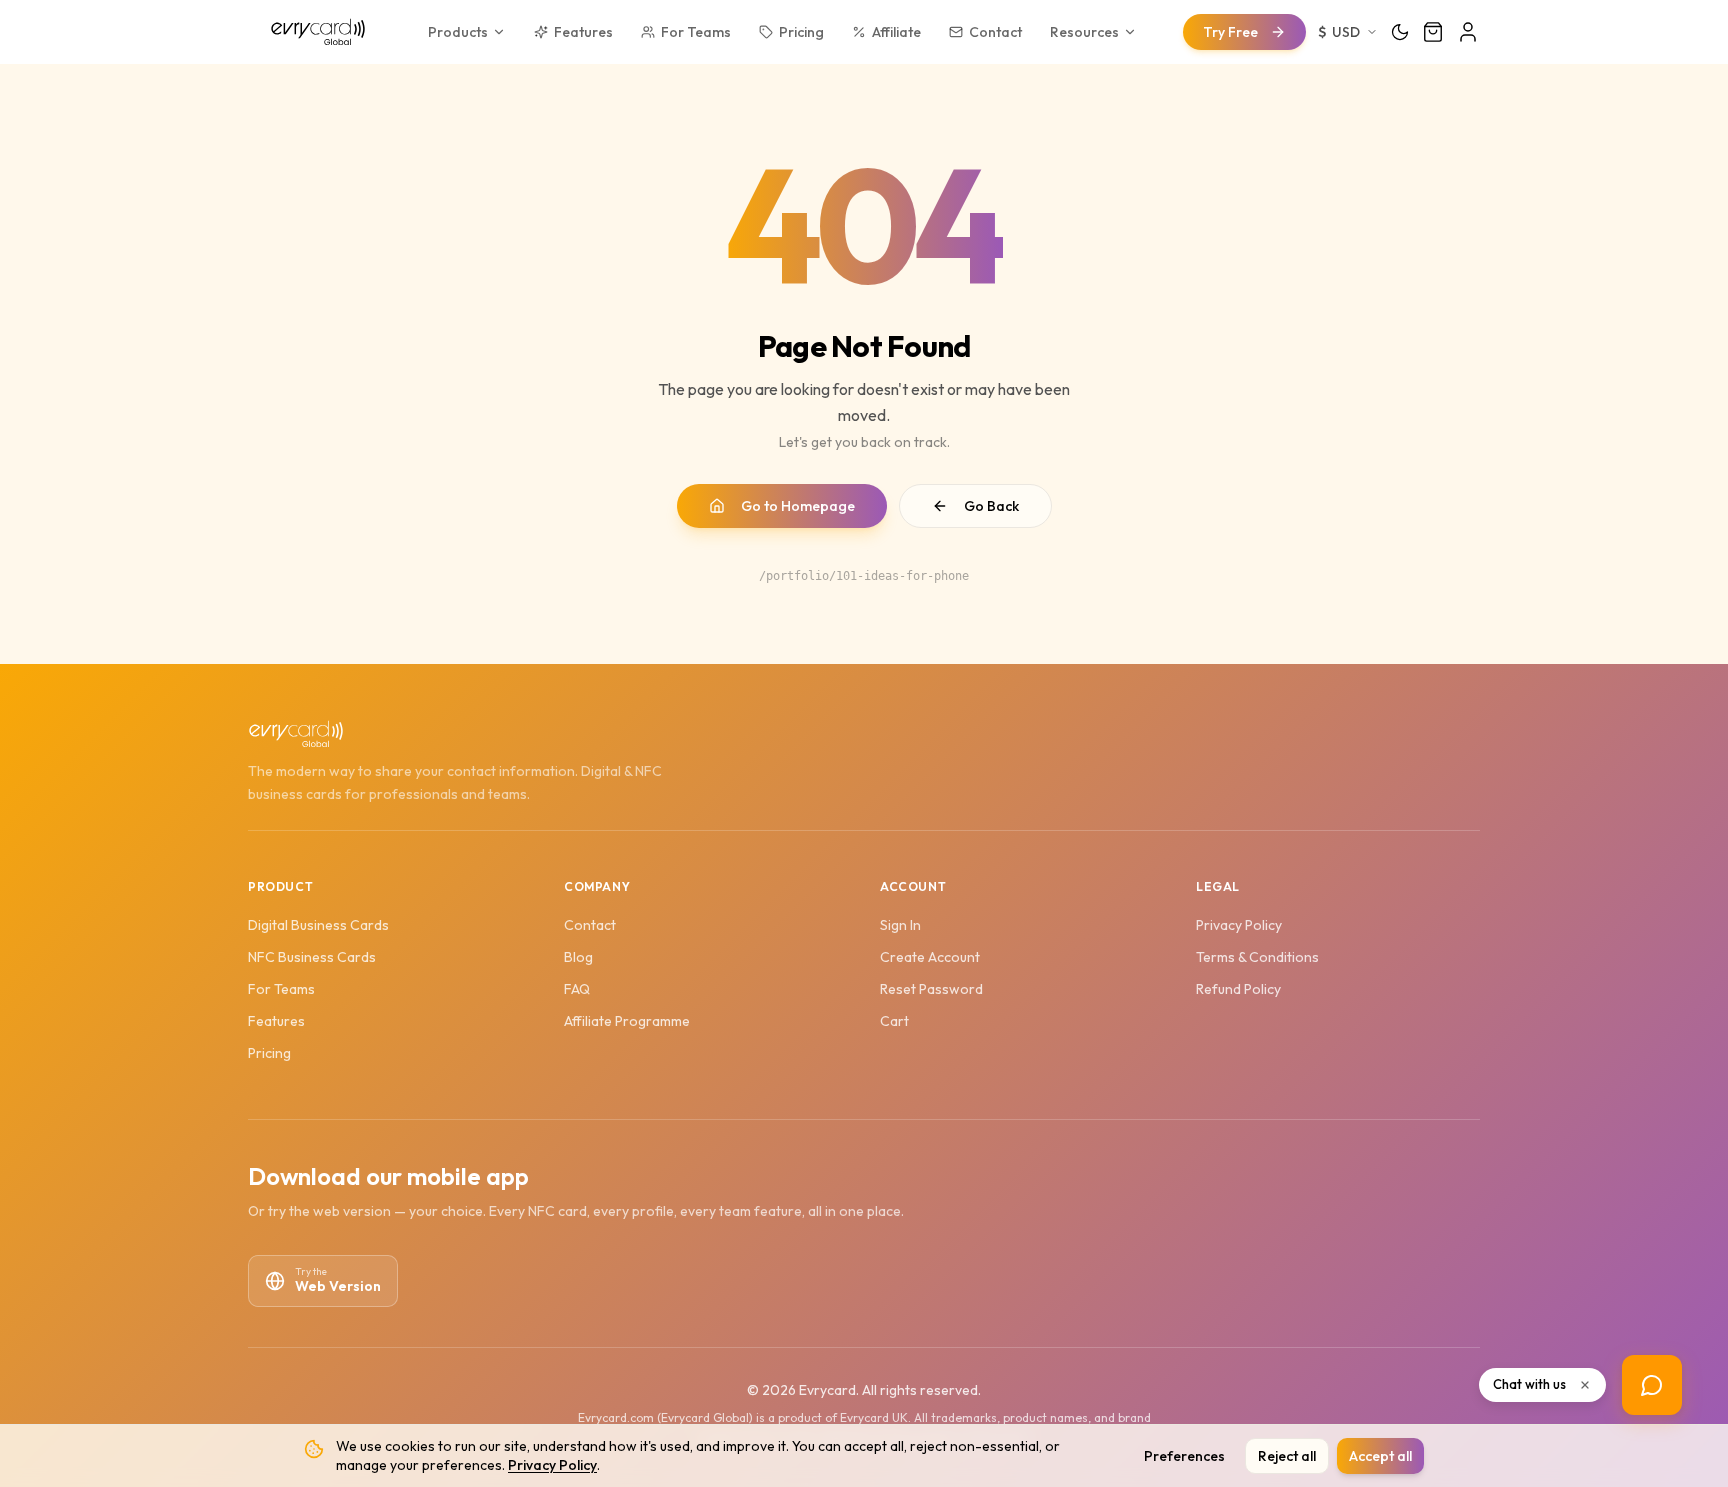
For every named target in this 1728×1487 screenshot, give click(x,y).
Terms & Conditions (1257, 957)
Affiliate (896, 32)
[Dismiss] (1585, 1385)
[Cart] (1433, 32)
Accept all (1380, 1456)
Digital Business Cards (318, 925)
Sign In (900, 925)
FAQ (577, 989)
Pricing (801, 32)
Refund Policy (1238, 989)
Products (458, 32)
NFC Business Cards (312, 957)
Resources (1084, 32)
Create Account (930, 957)
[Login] (1468, 32)
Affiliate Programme (627, 1021)
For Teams (696, 32)
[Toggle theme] (1400, 32)
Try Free (1230, 32)
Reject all (1287, 1456)
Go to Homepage (798, 506)
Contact (995, 32)
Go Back (991, 506)
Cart (894, 1021)
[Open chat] (1652, 1385)
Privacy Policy (552, 1465)
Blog (578, 957)
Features (583, 32)
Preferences (1184, 1456)
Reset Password (931, 989)
